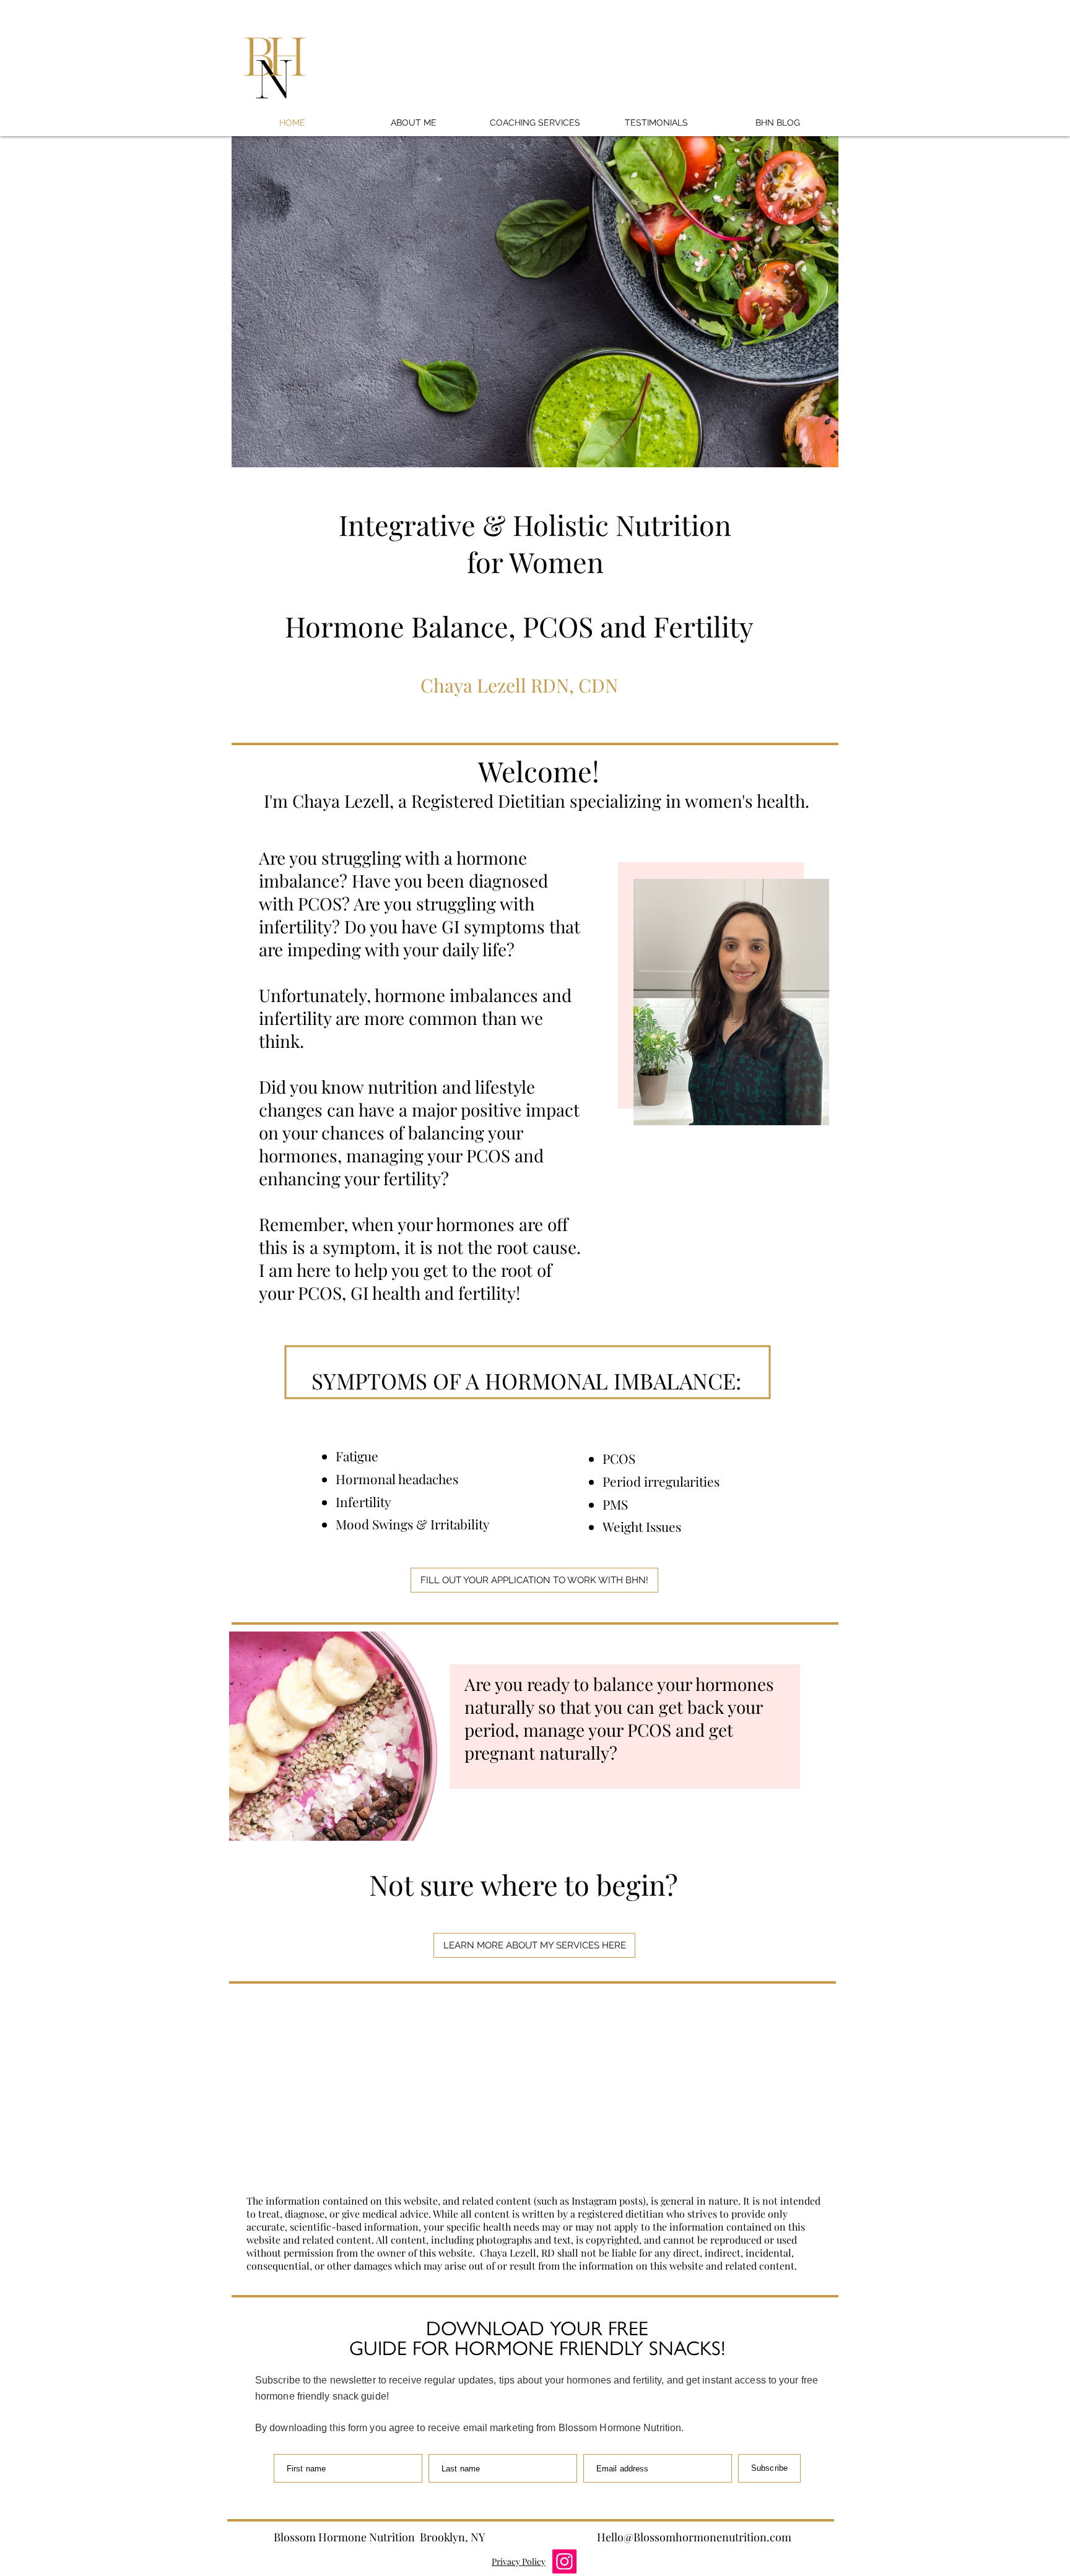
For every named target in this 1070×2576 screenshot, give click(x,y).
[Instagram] (564, 2561)
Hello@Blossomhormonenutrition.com (694, 2537)
